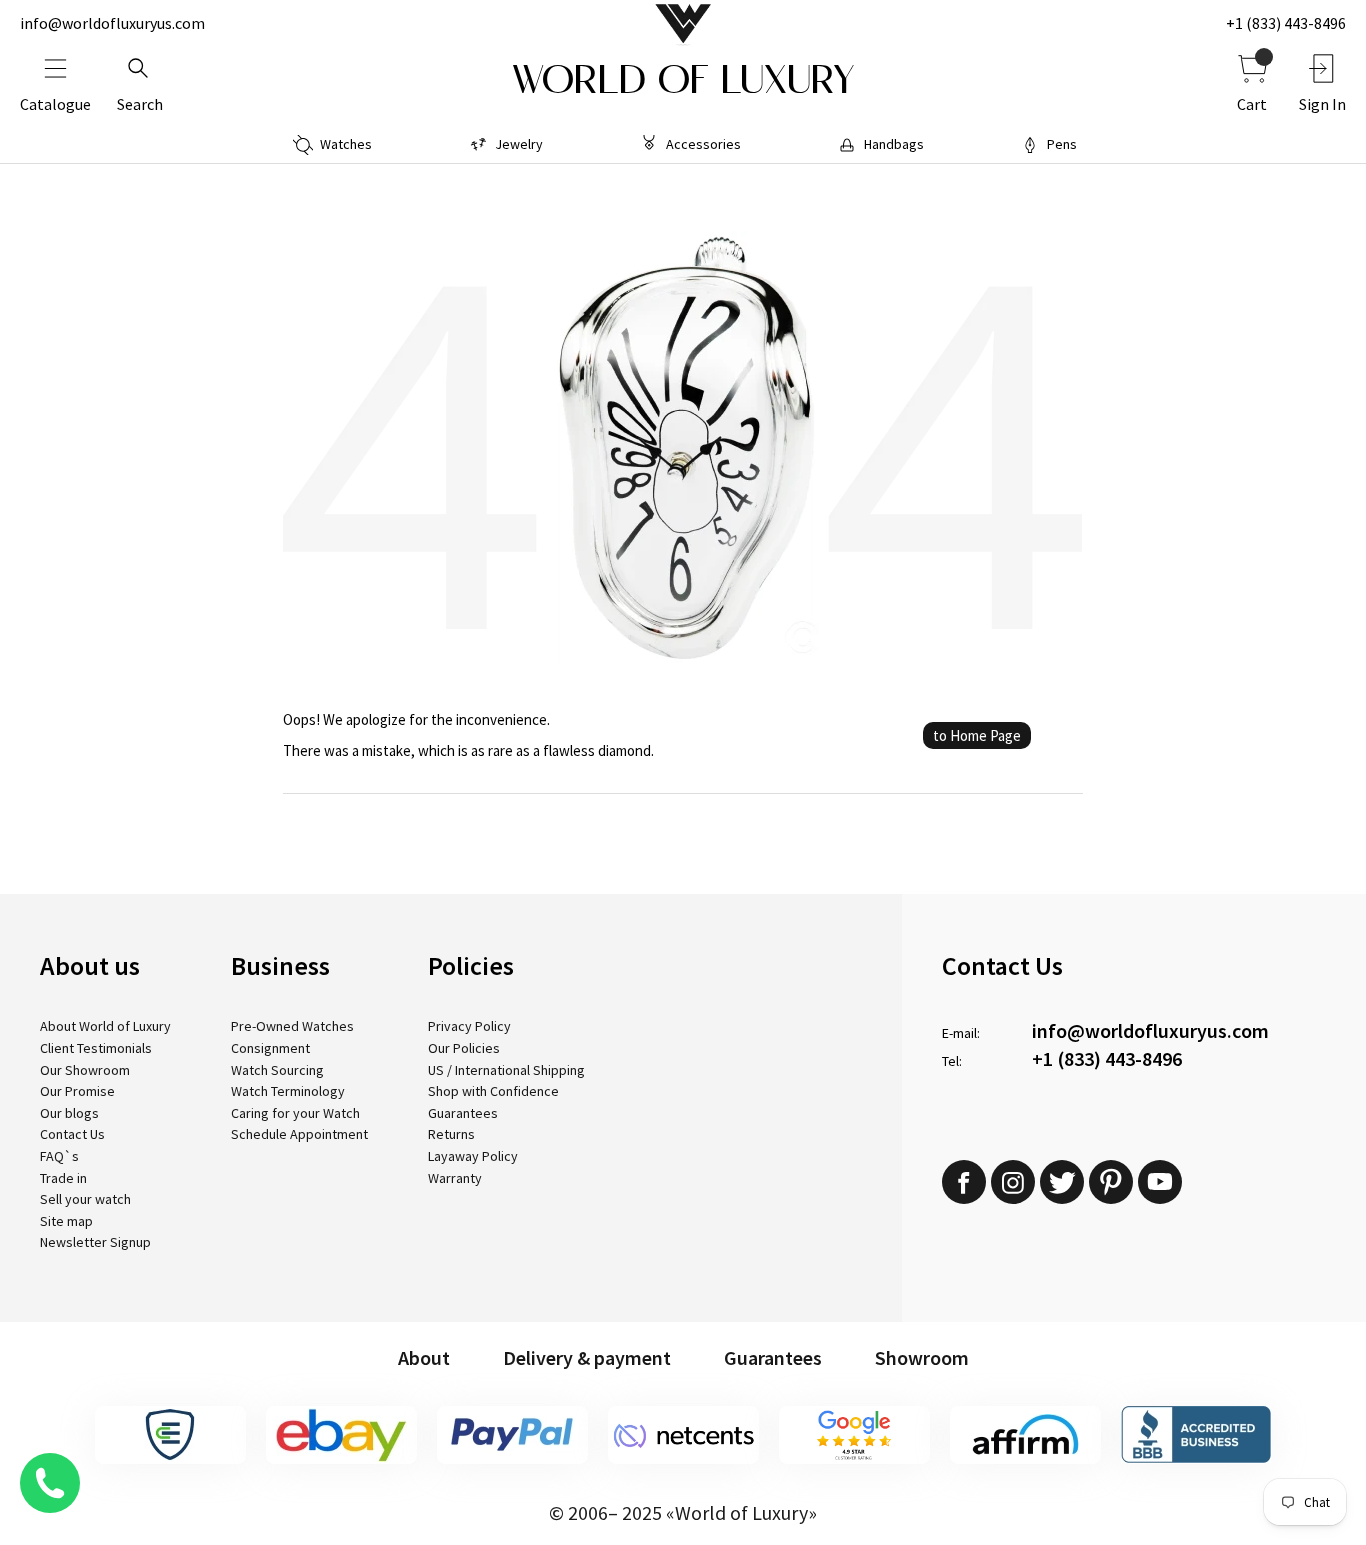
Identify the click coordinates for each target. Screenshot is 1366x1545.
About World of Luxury (105, 1026)
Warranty (455, 1178)
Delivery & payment (587, 1357)
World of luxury (683, 80)
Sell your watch (85, 1199)
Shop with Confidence (493, 1091)
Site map (66, 1221)
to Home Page (977, 735)
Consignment (270, 1048)
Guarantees (463, 1113)
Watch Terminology (288, 1091)
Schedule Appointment (299, 1134)
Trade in (63, 1178)
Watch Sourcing (277, 1070)
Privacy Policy (469, 1026)
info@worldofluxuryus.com (112, 23)
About (424, 1357)
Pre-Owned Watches (292, 1026)
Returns (451, 1134)
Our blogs (69, 1113)
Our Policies (464, 1048)
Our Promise (77, 1091)
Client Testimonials (96, 1048)
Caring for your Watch (295, 1113)
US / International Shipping (506, 1070)
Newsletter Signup (95, 1242)
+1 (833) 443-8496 (1286, 23)
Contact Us (72, 1134)
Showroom (922, 1357)
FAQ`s (59, 1156)
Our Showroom (85, 1070)
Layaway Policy (473, 1156)
